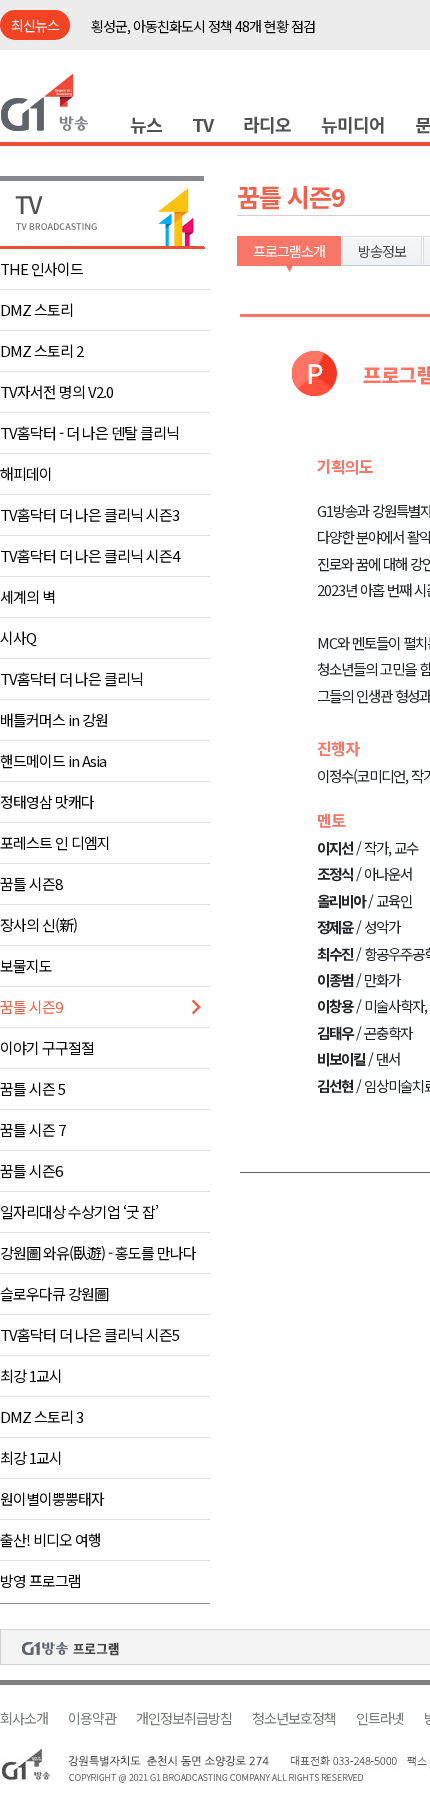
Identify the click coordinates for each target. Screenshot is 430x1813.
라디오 (267, 124)
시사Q (18, 637)
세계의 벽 (27, 596)
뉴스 (146, 124)
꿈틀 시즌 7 (32, 1129)
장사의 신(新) (38, 924)
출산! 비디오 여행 (50, 1539)
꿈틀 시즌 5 (32, 1088)
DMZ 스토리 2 (41, 350)
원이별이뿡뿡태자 (52, 1498)
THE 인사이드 (41, 268)
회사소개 (24, 1718)
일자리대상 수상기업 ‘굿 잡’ (79, 1211)
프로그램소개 (289, 251)
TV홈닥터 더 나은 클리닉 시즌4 (89, 555)
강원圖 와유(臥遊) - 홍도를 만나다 (98, 1252)
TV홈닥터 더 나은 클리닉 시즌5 (89, 1334)
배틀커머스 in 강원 (54, 719)
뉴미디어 (353, 124)
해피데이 (26, 473)
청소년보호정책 (294, 1718)
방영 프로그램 (40, 1580)
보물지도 (26, 965)
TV (202, 124)
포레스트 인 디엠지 (55, 842)
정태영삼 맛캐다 (47, 801)
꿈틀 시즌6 (31, 1170)
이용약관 (92, 1718)
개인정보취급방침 (184, 1718)
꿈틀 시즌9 (31, 1006)
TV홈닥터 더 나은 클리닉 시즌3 (89, 514)
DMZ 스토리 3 (41, 1416)
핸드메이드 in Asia (53, 760)
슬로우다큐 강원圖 (54, 1293)
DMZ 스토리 (36, 309)
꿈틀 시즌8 (31, 883)
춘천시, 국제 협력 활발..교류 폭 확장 (187, 31)
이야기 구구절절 (47, 1047)
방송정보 (382, 251)
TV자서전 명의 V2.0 (56, 391)
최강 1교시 (31, 1375)
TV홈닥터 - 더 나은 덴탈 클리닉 (89, 432)
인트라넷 (380, 1718)
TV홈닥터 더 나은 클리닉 (71, 678)
